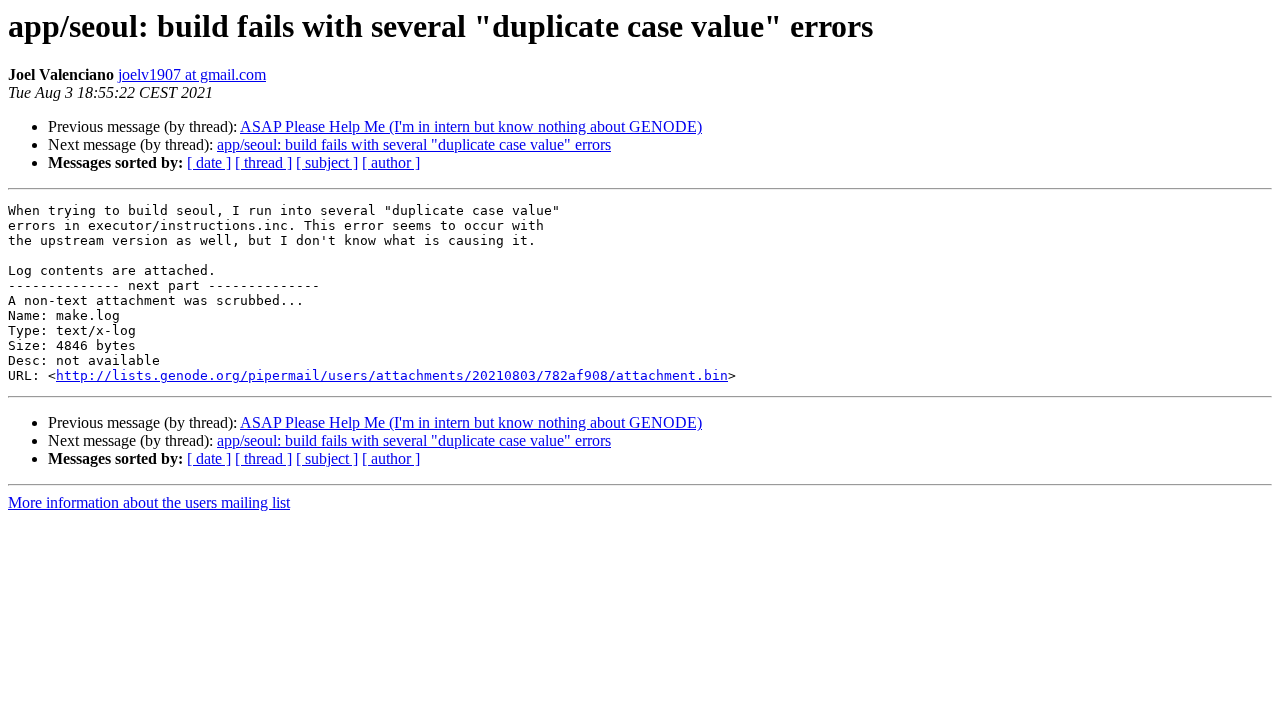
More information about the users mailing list (149, 502)
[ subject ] (327, 162)
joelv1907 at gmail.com (192, 74)
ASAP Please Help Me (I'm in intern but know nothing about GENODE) (471, 126)
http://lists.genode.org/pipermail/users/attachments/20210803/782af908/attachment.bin (392, 375)
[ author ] (391, 162)
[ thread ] (263, 162)
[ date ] (209, 162)
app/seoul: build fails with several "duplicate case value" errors (414, 144)
